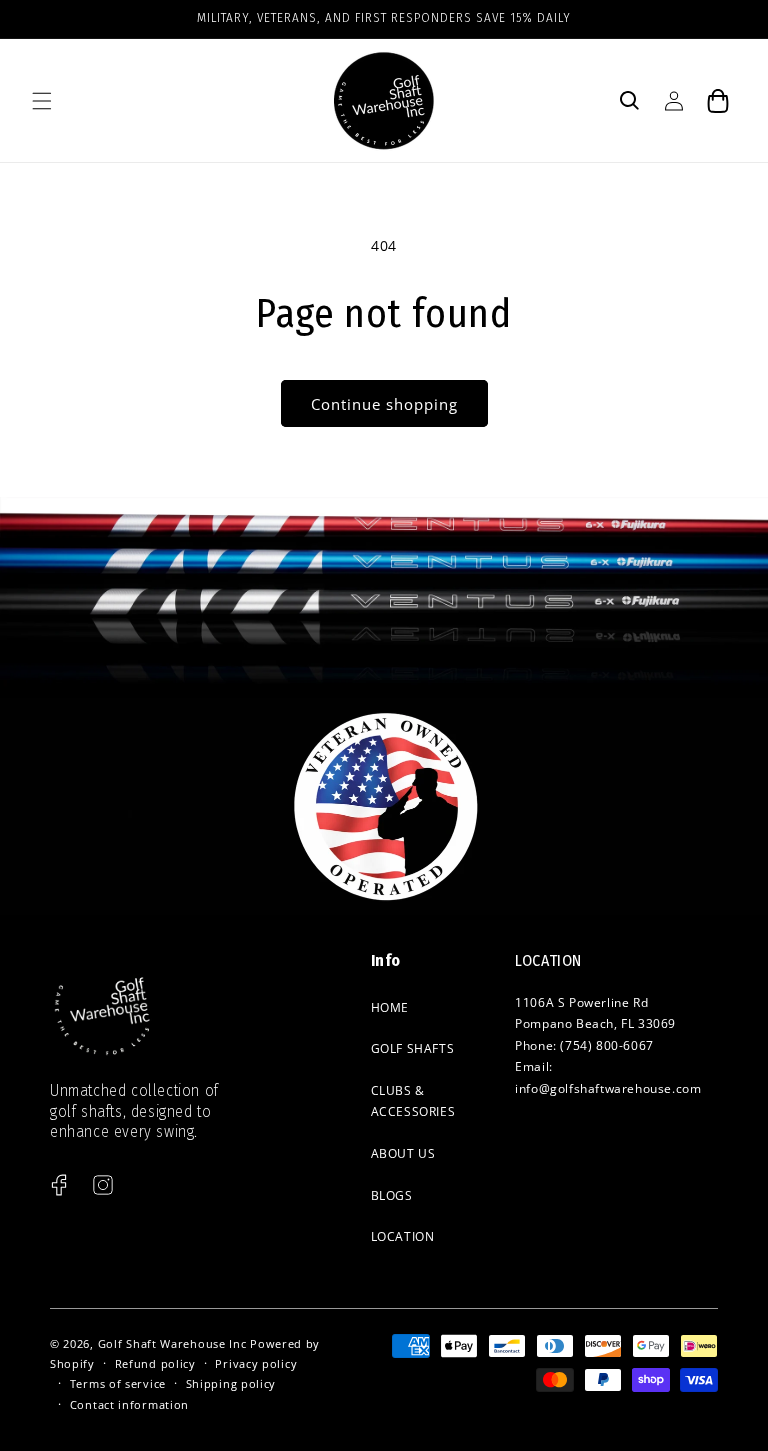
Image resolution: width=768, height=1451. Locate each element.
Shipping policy (231, 1383)
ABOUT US (403, 1153)
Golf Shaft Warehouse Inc (172, 1343)
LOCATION (403, 1236)
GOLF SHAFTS (413, 1048)
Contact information (129, 1404)
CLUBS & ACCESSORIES (413, 1101)
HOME (390, 1007)
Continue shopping (384, 404)
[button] (42, 101)
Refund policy (155, 1363)
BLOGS (392, 1195)
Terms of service (118, 1383)
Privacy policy (256, 1363)
